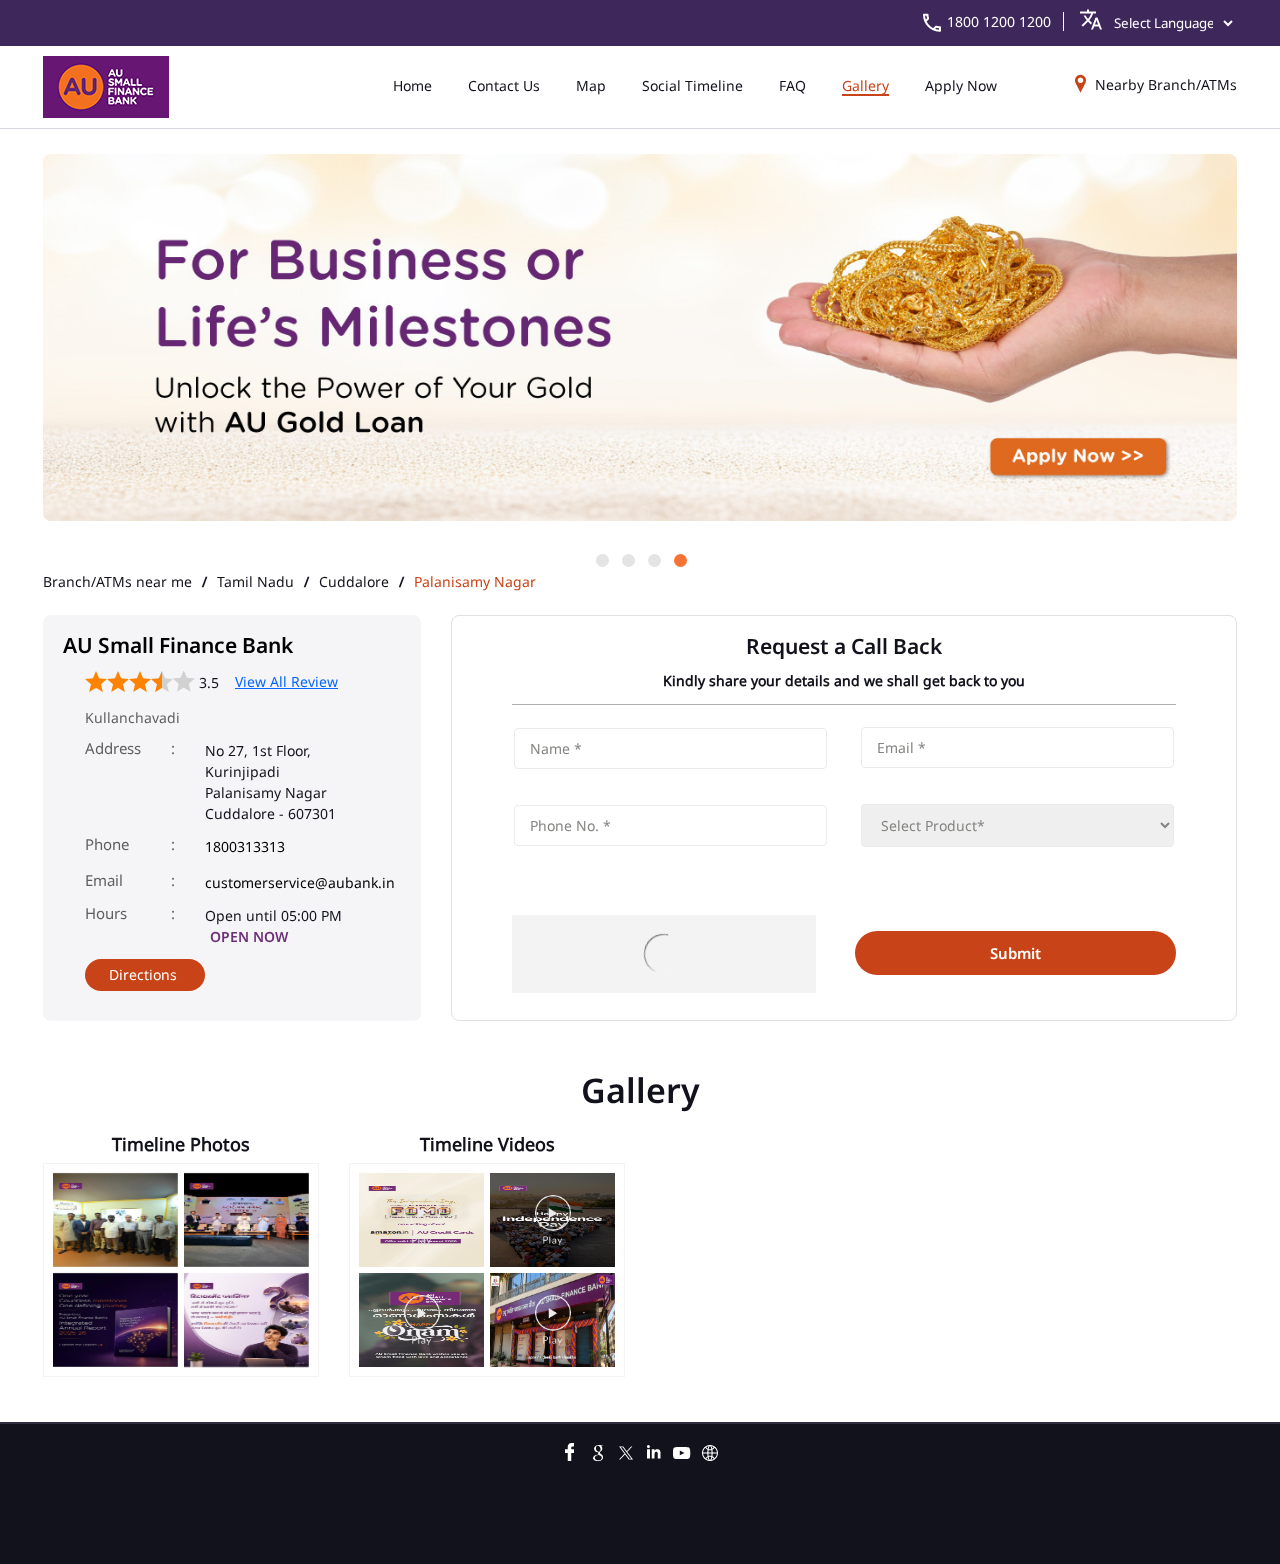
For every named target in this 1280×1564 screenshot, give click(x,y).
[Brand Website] (710, 1450)
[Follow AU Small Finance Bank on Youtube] (682, 1450)
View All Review (286, 681)
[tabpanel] (640, 339)
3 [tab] (653, 559)
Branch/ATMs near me (117, 582)
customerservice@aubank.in (300, 882)
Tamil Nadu (255, 582)
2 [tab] (627, 559)
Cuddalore (354, 582)
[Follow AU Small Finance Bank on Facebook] (570, 1450)
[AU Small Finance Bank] (106, 87)
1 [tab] (601, 559)
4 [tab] (679, 559)
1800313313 (245, 846)
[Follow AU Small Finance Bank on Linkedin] (654, 1450)
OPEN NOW (249, 936)
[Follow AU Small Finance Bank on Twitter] (626, 1450)
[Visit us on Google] (598, 1450)
